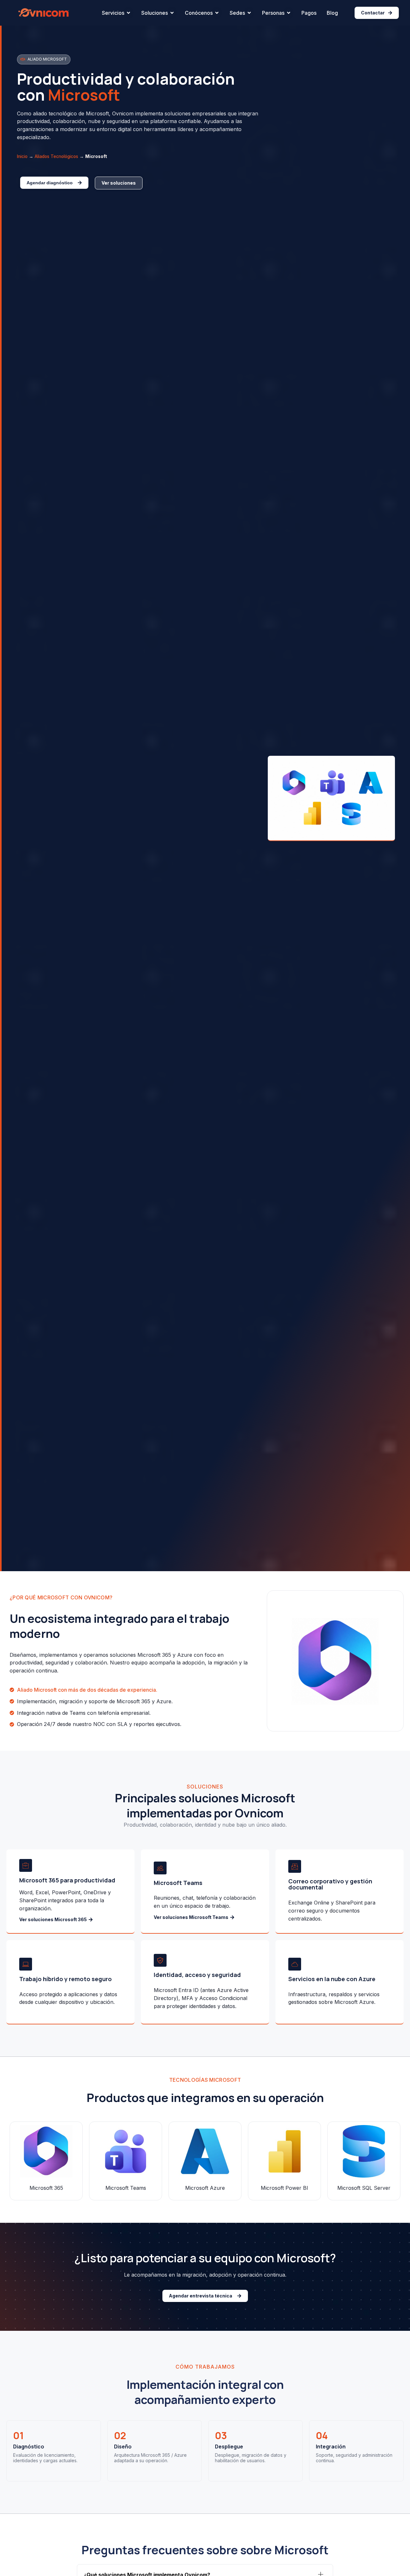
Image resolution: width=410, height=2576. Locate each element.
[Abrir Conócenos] (217, 13)
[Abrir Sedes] (249, 13)
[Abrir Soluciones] (172, 13)
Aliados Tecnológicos (56, 156)
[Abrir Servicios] (128, 13)
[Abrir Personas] (289, 13)
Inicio (22, 156)
